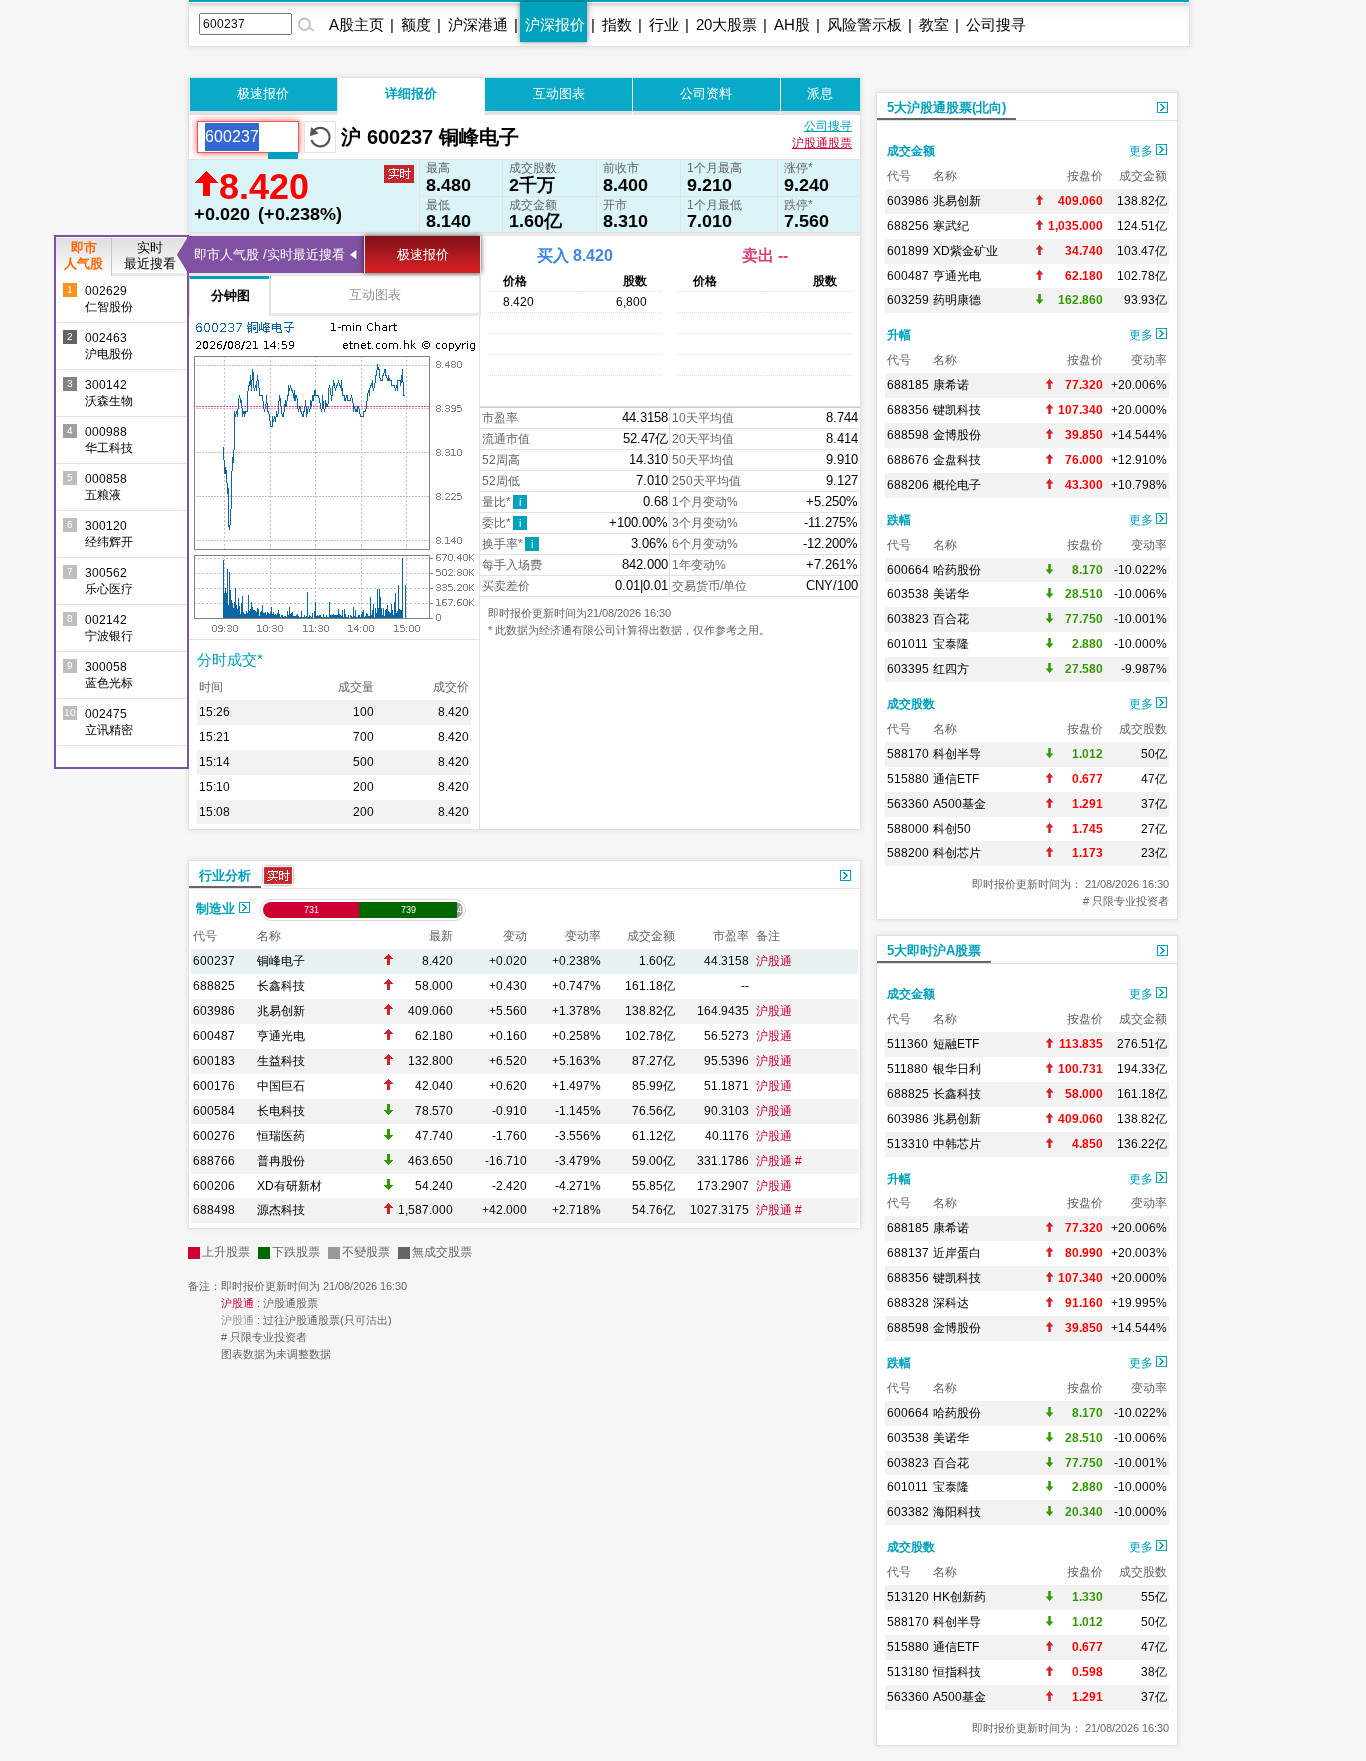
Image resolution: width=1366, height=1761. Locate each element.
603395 (908, 669)
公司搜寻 (996, 24)
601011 (907, 644)
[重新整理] (320, 137)
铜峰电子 (281, 961)
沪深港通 (478, 24)
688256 (908, 226)
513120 (908, 1597)
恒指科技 (957, 1672)
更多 (1142, 151)
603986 (214, 1011)
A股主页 (356, 24)
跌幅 (899, 520)
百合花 (951, 619)
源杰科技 (281, 1210)
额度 (416, 24)
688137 (908, 1253)
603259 (908, 300)
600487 (214, 1036)
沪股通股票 (822, 143)
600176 (214, 1086)
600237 (214, 961)
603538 (908, 594)
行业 (664, 24)
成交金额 (911, 151)
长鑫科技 (281, 986)
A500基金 (959, 804)
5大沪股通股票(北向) (946, 107)
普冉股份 (281, 1161)
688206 (908, 485)
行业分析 (225, 875)
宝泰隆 (951, 644)
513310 (908, 1144)
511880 (907, 1069)
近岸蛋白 (957, 1253)
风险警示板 (864, 24)
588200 (908, 853)
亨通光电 (281, 1036)
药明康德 (957, 300)
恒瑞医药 (281, 1136)
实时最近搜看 (150, 255)
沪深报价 (555, 24)
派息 (820, 93)
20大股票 (726, 24)
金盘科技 (957, 460)
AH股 (792, 24)
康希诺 (951, 385)
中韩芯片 (957, 1144)
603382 (908, 1512)
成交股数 (911, 704)
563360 (908, 804)
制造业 (217, 908)
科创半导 (957, 754)
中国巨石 (281, 1086)
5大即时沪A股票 (934, 950)
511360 (907, 1044)
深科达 (951, 1303)
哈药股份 (957, 570)
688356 (908, 410)
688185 (908, 385)
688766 (214, 1161)
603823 (908, 619)
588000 (908, 829)
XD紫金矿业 (965, 251)
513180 (908, 1672)
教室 (934, 24)
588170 (908, 754)
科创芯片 (957, 853)
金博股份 (957, 435)
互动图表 (559, 93)
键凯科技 (957, 410)
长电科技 (281, 1111)
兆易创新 (281, 1011)
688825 (214, 986)
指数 (617, 24)
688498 (214, 1210)
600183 (214, 1061)
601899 (908, 251)
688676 (908, 460)
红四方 (951, 669)
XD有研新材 (289, 1186)
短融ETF (956, 1044)
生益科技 (281, 1061)
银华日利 (957, 1069)
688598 (908, 435)
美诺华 (951, 594)
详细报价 (411, 93)
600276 (214, 1136)
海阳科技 (957, 1512)
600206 (214, 1186)
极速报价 (263, 93)
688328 (908, 1303)
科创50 (952, 829)
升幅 (899, 335)
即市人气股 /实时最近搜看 (269, 254)
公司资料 (706, 93)
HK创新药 (959, 1597)
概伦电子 (957, 485)
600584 (214, 1111)
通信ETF (956, 779)
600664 (908, 570)
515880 (908, 779)
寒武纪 (951, 226)
